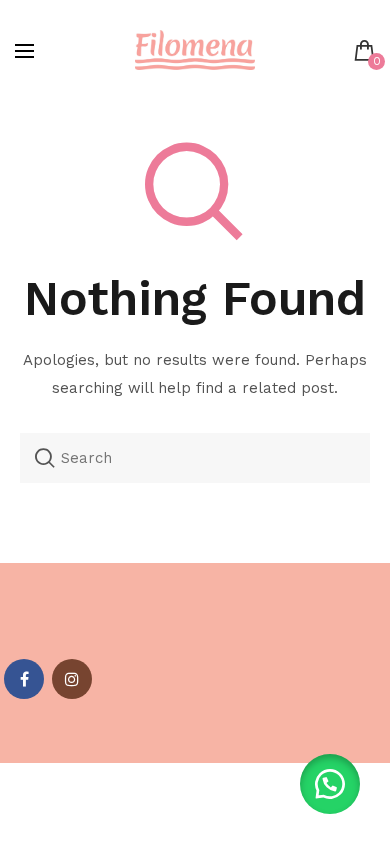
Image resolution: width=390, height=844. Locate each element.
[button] (330, 784)
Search (45, 458)
